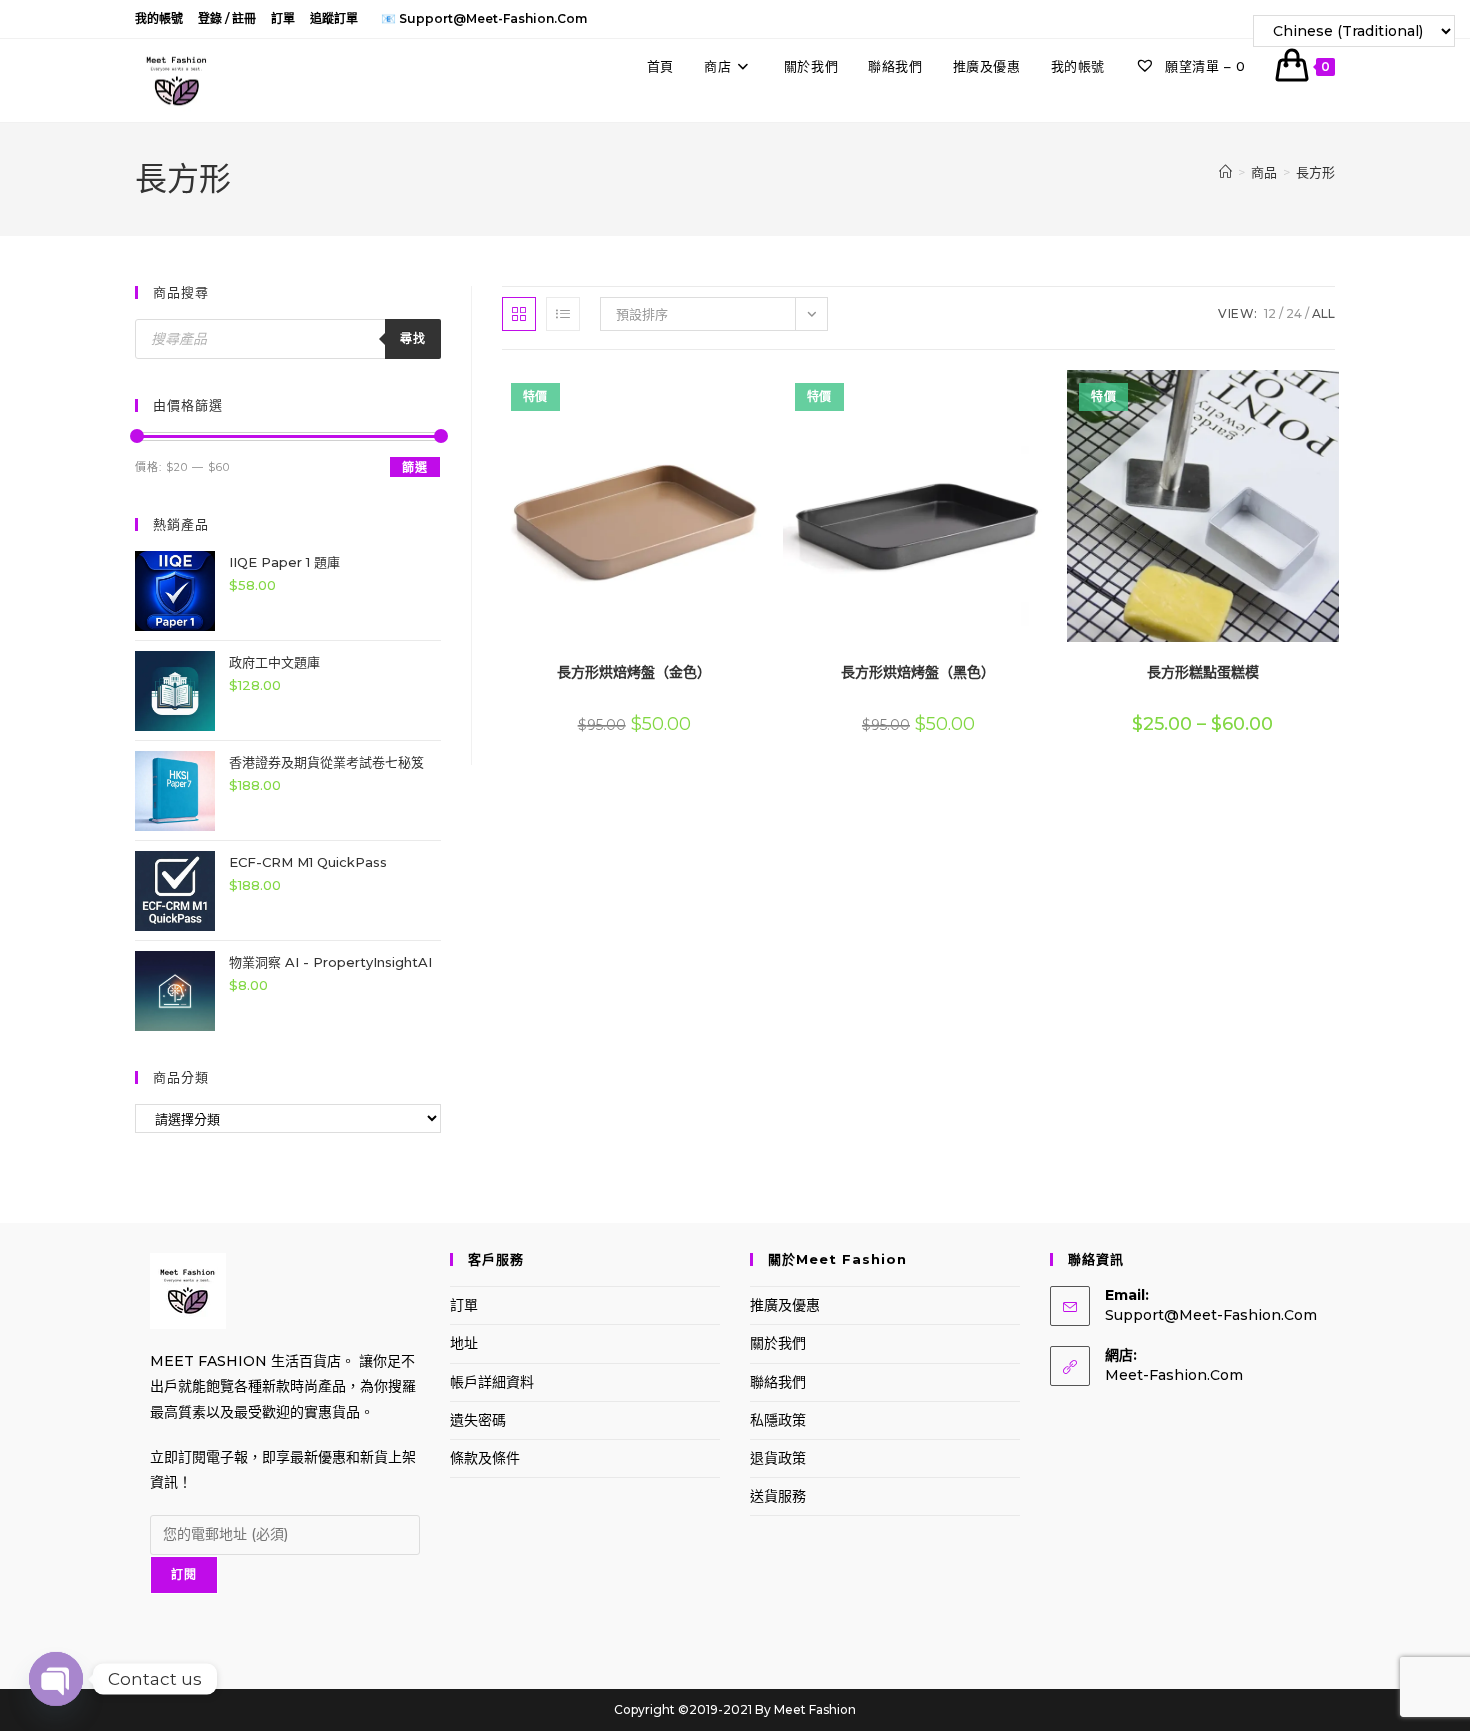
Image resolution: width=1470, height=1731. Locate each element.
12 (1270, 313)
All (1323, 313)
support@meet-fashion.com (1211, 1315)
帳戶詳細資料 (492, 1382)
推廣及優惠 (785, 1305)
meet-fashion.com (1174, 1375)
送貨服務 (778, 1496)
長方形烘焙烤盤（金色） (634, 672)
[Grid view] (519, 314)
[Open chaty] (56, 1679)
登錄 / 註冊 (227, 18)
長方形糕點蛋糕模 (1203, 672)
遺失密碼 (478, 1420)
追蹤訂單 (334, 18)
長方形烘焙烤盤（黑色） (918, 672)
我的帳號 (159, 18)
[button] (711, 392)
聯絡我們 (778, 1382)
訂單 (283, 18)
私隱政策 (778, 1420)
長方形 (1315, 172)
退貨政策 (778, 1458)
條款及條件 (485, 1458)
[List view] (563, 314)
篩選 (415, 467)
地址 (464, 1343)
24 (1294, 313)
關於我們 (778, 1343)
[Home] (1225, 172)
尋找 (413, 338)
